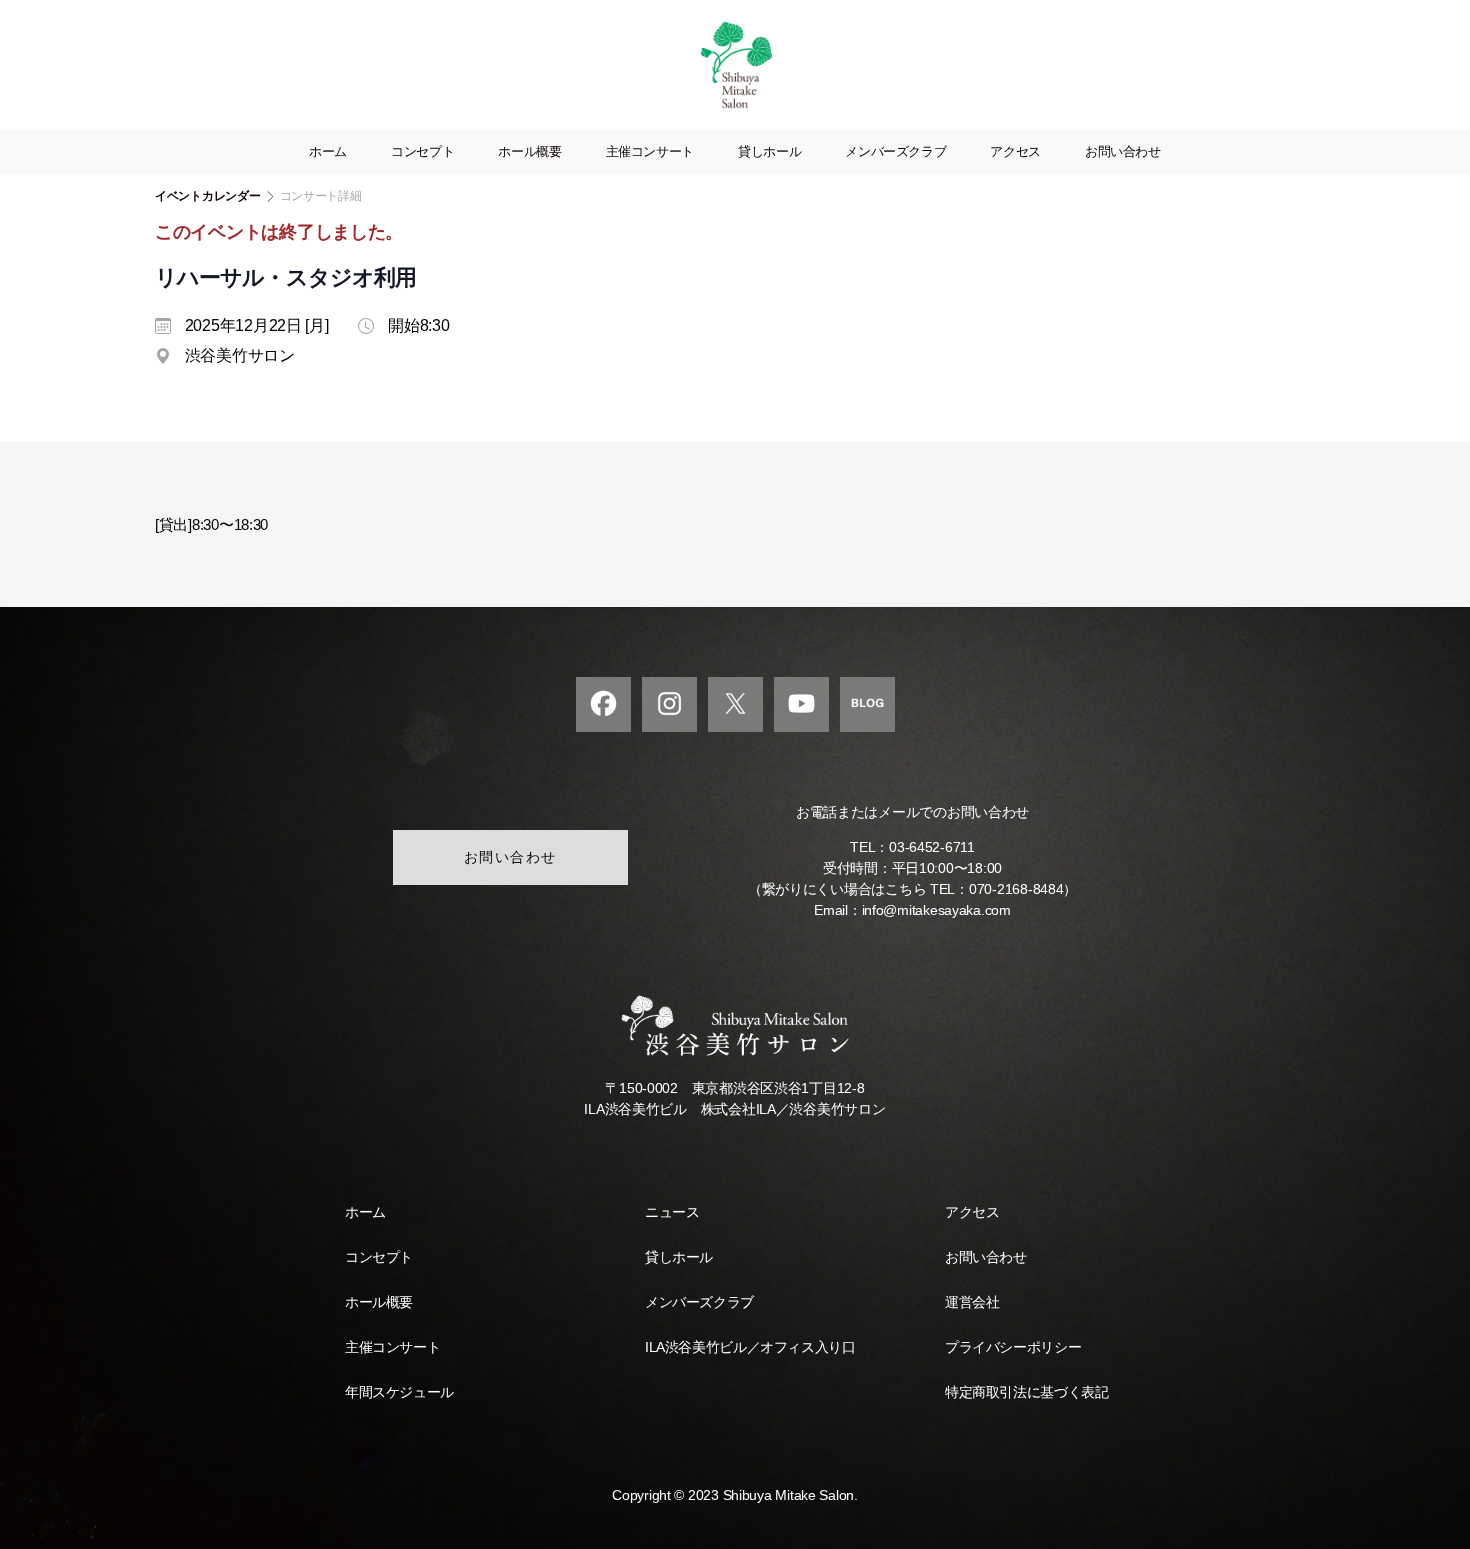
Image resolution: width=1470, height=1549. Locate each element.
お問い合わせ (1123, 151)
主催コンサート (650, 151)
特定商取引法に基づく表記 (1026, 1392)
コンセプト (422, 151)
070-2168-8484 (1016, 889)
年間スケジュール (399, 1392)
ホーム (328, 151)
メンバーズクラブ (895, 151)
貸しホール (769, 151)
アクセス (1015, 151)
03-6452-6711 (932, 847)
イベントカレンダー (208, 196)
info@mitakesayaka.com (936, 910)
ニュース (672, 1212)
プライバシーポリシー (1013, 1347)
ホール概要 (529, 151)
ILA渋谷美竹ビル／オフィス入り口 (750, 1347)
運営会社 (972, 1302)
